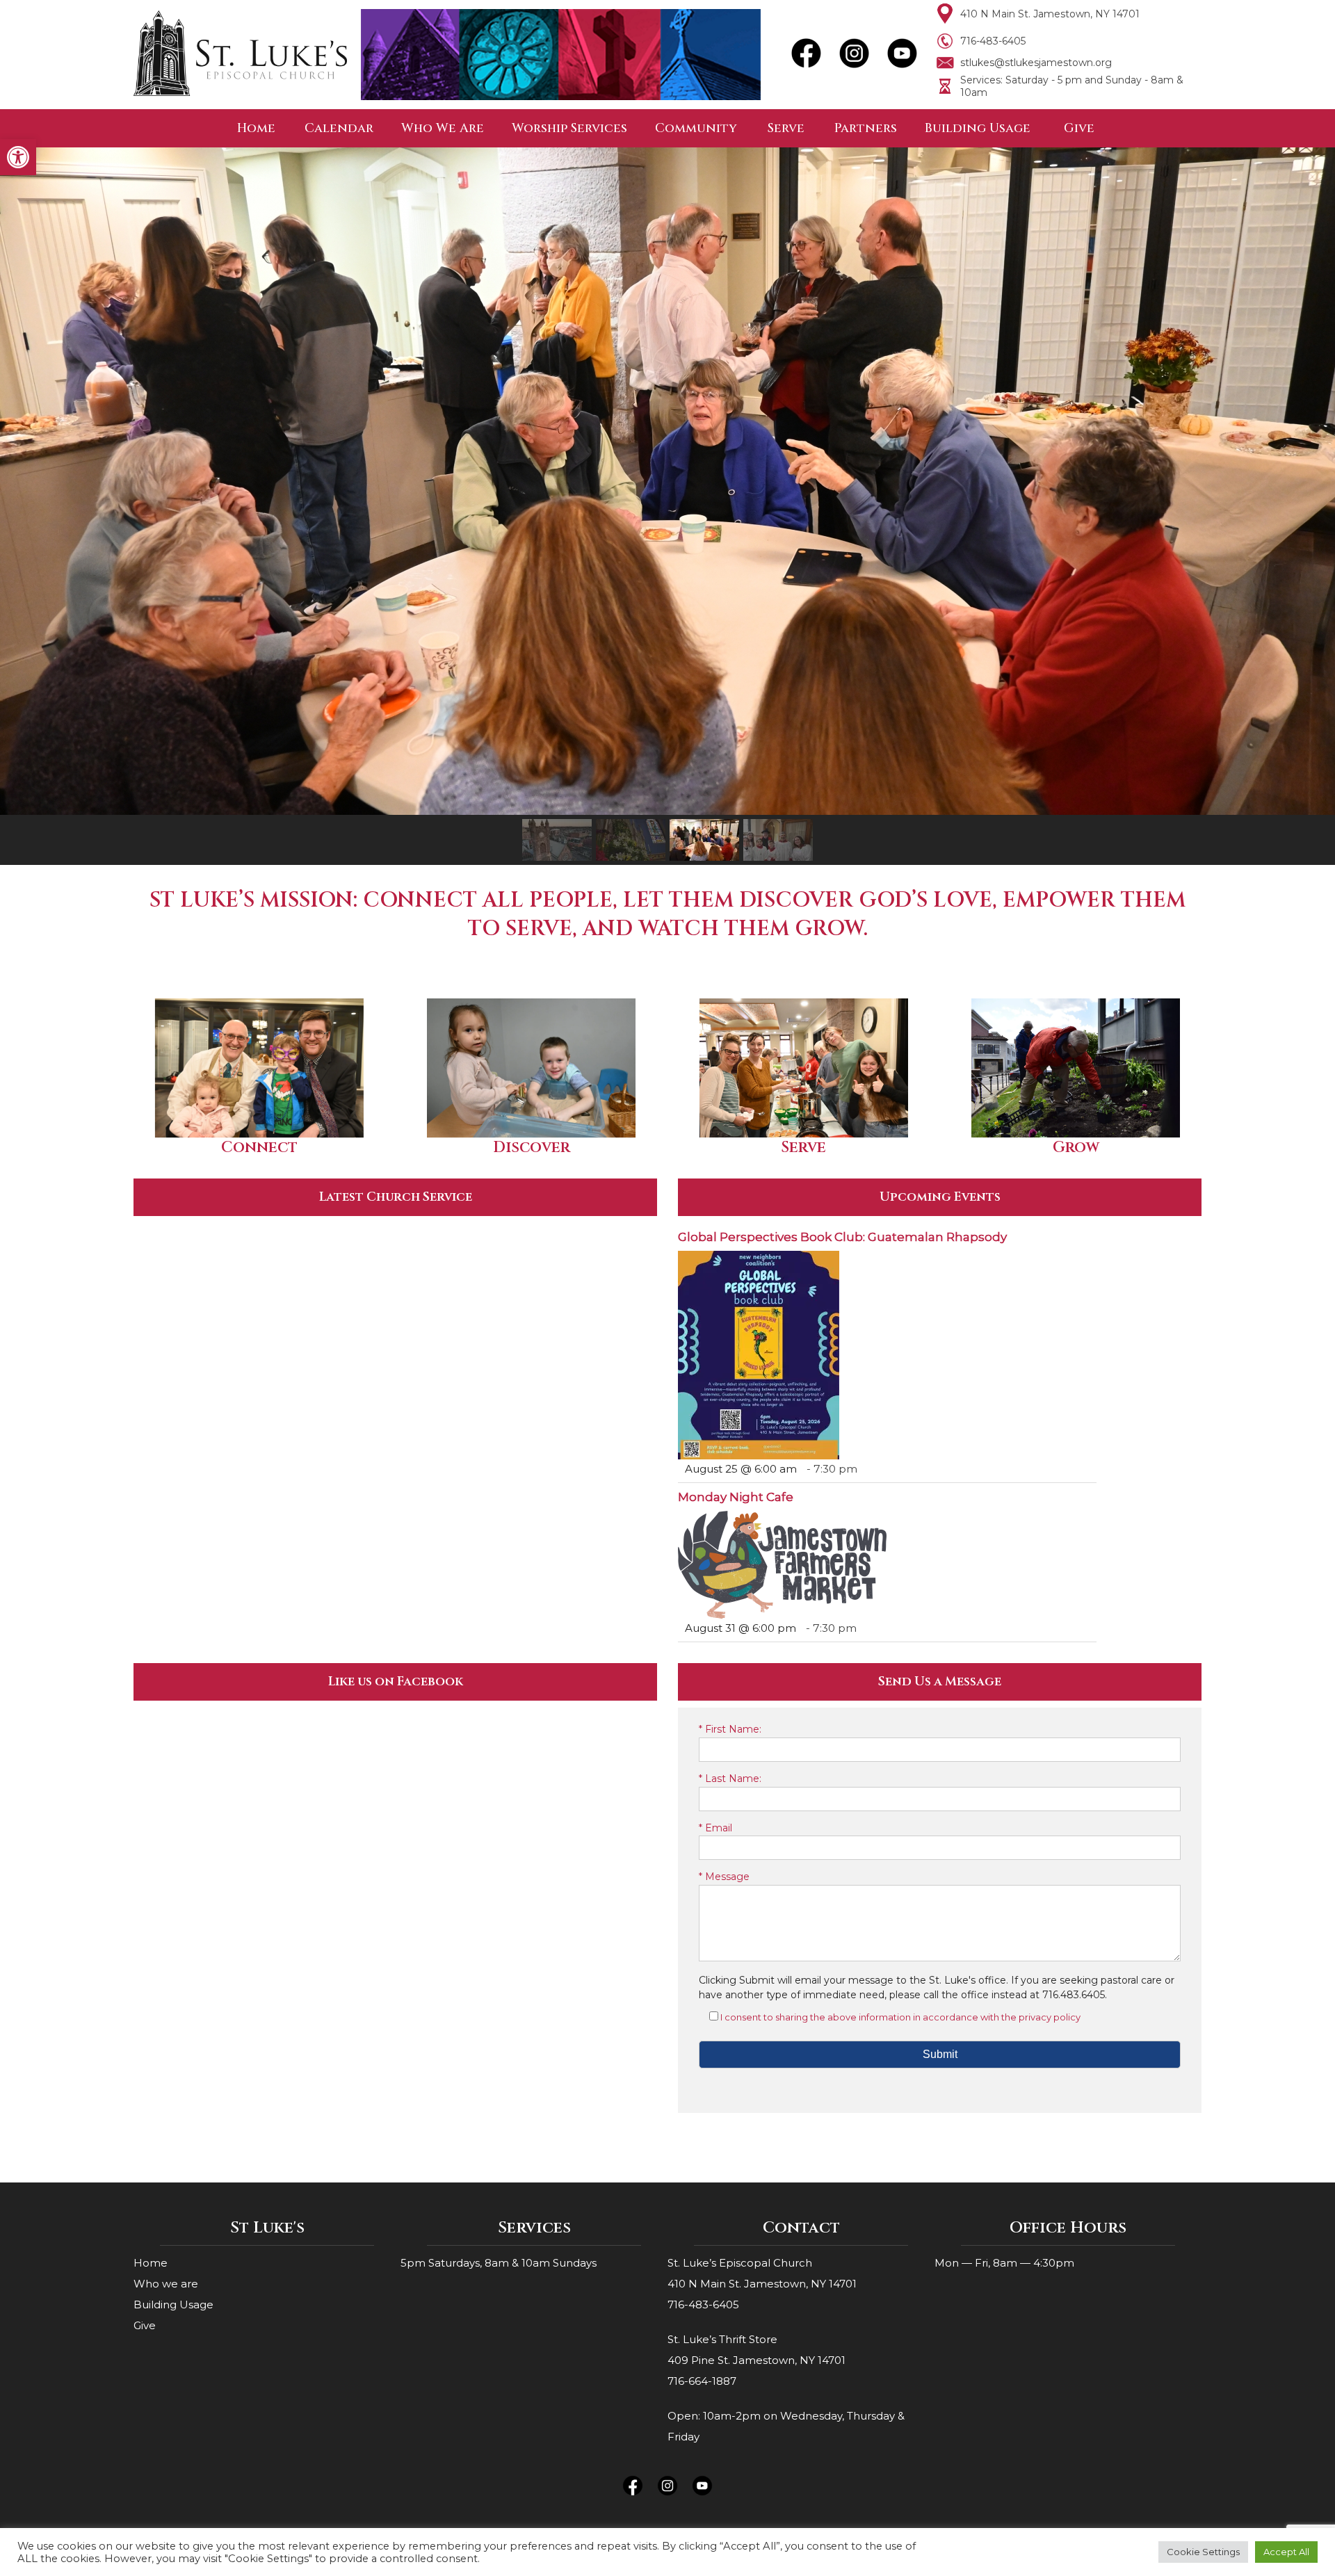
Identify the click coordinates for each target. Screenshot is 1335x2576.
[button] (18, 157)
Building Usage (978, 128)
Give (1079, 128)
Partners (866, 128)
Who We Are (443, 128)
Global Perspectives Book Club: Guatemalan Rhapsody (842, 1237)
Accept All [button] (1286, 2552)
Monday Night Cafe (736, 1497)
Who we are (166, 2284)
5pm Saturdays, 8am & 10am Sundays (499, 2263)
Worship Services (569, 128)
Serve (786, 128)
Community (696, 128)
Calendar (339, 128)
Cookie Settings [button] (1203, 2552)
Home (256, 128)
